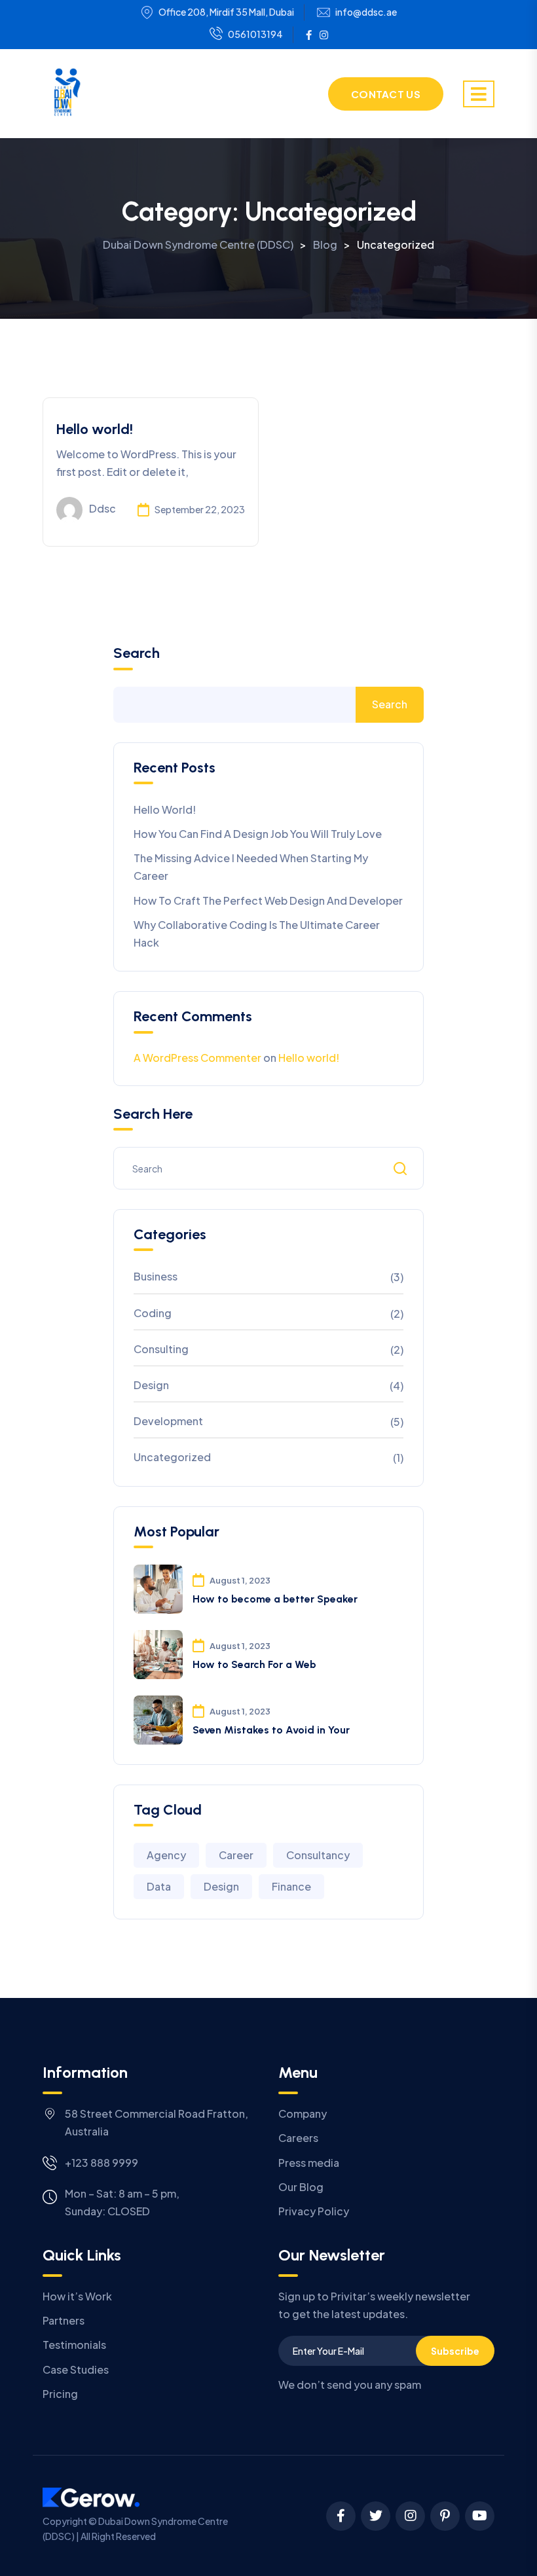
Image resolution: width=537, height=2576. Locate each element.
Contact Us (386, 94)
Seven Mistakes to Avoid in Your (271, 1730)
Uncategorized (172, 1457)
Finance (291, 1886)
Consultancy (318, 1855)
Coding (153, 1313)
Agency (166, 1855)
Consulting (161, 1349)
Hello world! (95, 429)
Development (168, 1421)
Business (156, 1276)
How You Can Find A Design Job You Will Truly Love (258, 834)
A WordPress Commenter (197, 1058)
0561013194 (255, 34)
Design (151, 1385)
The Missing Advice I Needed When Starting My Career (251, 867)
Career (236, 1855)
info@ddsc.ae (366, 12)
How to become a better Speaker (275, 1599)
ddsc (102, 508)
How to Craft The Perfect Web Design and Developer (268, 900)
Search (137, 653)
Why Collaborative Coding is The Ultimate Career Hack (257, 934)
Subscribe (455, 2351)
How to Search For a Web (254, 1664)
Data (159, 1886)
